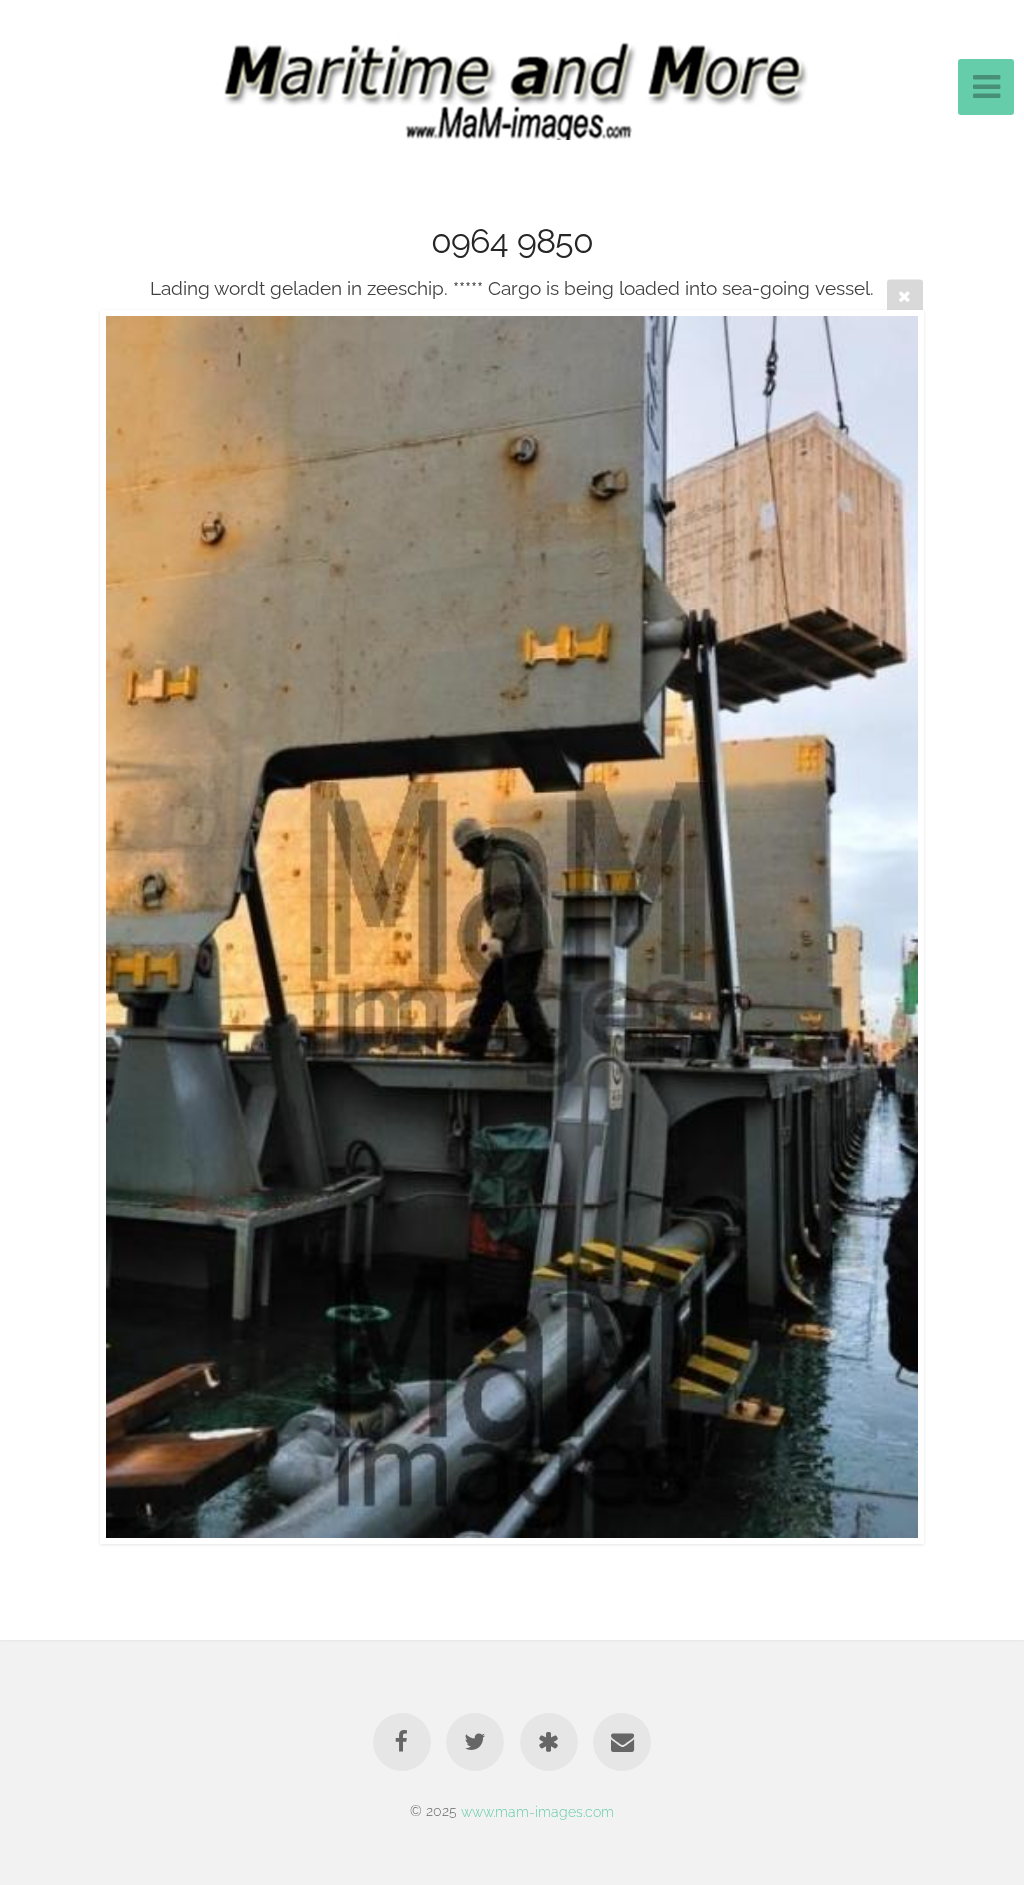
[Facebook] (402, 1742)
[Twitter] (475, 1742)
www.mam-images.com (537, 1810)
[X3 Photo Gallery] (549, 1742)
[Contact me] (622, 1742)
